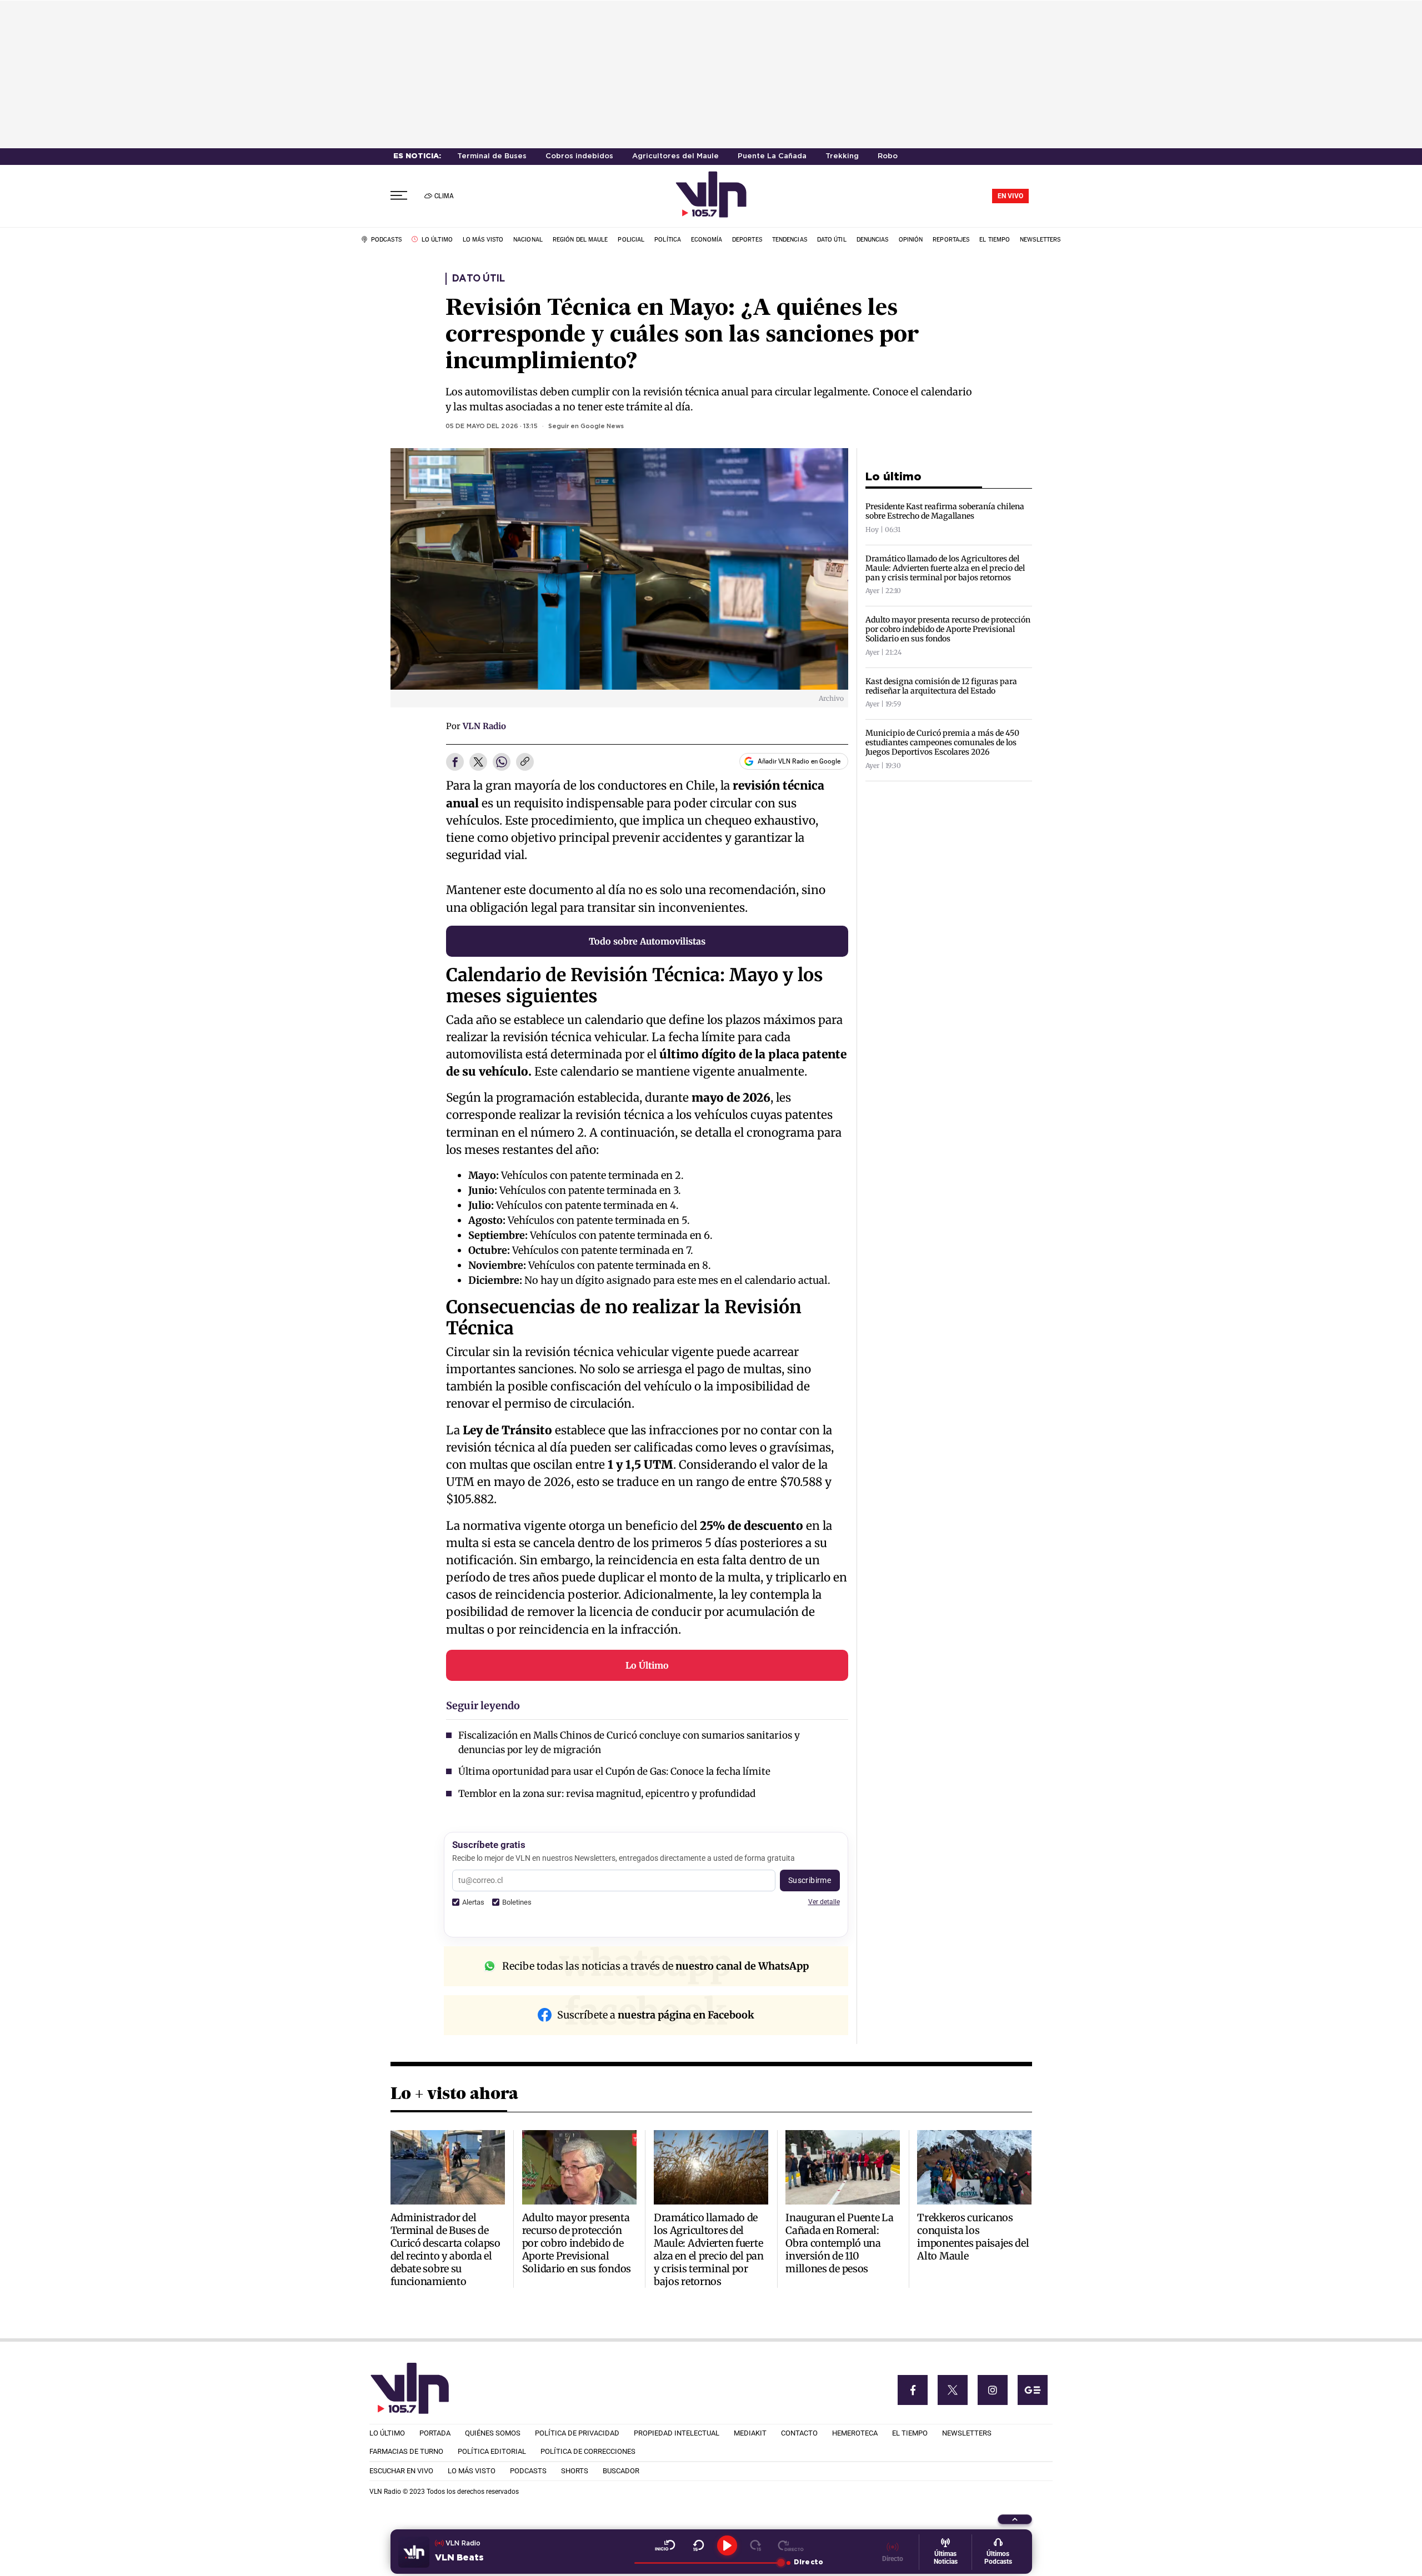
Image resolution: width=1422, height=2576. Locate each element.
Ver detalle (824, 1902)
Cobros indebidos (579, 156)
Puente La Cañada (772, 156)
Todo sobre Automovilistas (647, 941)
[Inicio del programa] (665, 2545)
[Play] (727, 2545)
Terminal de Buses (492, 156)
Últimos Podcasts (998, 2558)
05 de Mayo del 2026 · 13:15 (492, 426)
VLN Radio (484, 726)
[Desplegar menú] (399, 196)
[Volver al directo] (791, 2545)
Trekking (842, 156)
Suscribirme (810, 1880)
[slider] (707, 2563)
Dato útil (478, 279)
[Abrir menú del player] (1015, 2519)
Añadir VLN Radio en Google (799, 761)
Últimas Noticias (946, 2558)
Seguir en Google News (586, 426)
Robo (888, 156)
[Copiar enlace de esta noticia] (525, 762)
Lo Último (647, 1665)
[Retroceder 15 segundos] (699, 2545)
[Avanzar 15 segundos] (756, 2545)
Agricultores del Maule (675, 156)
